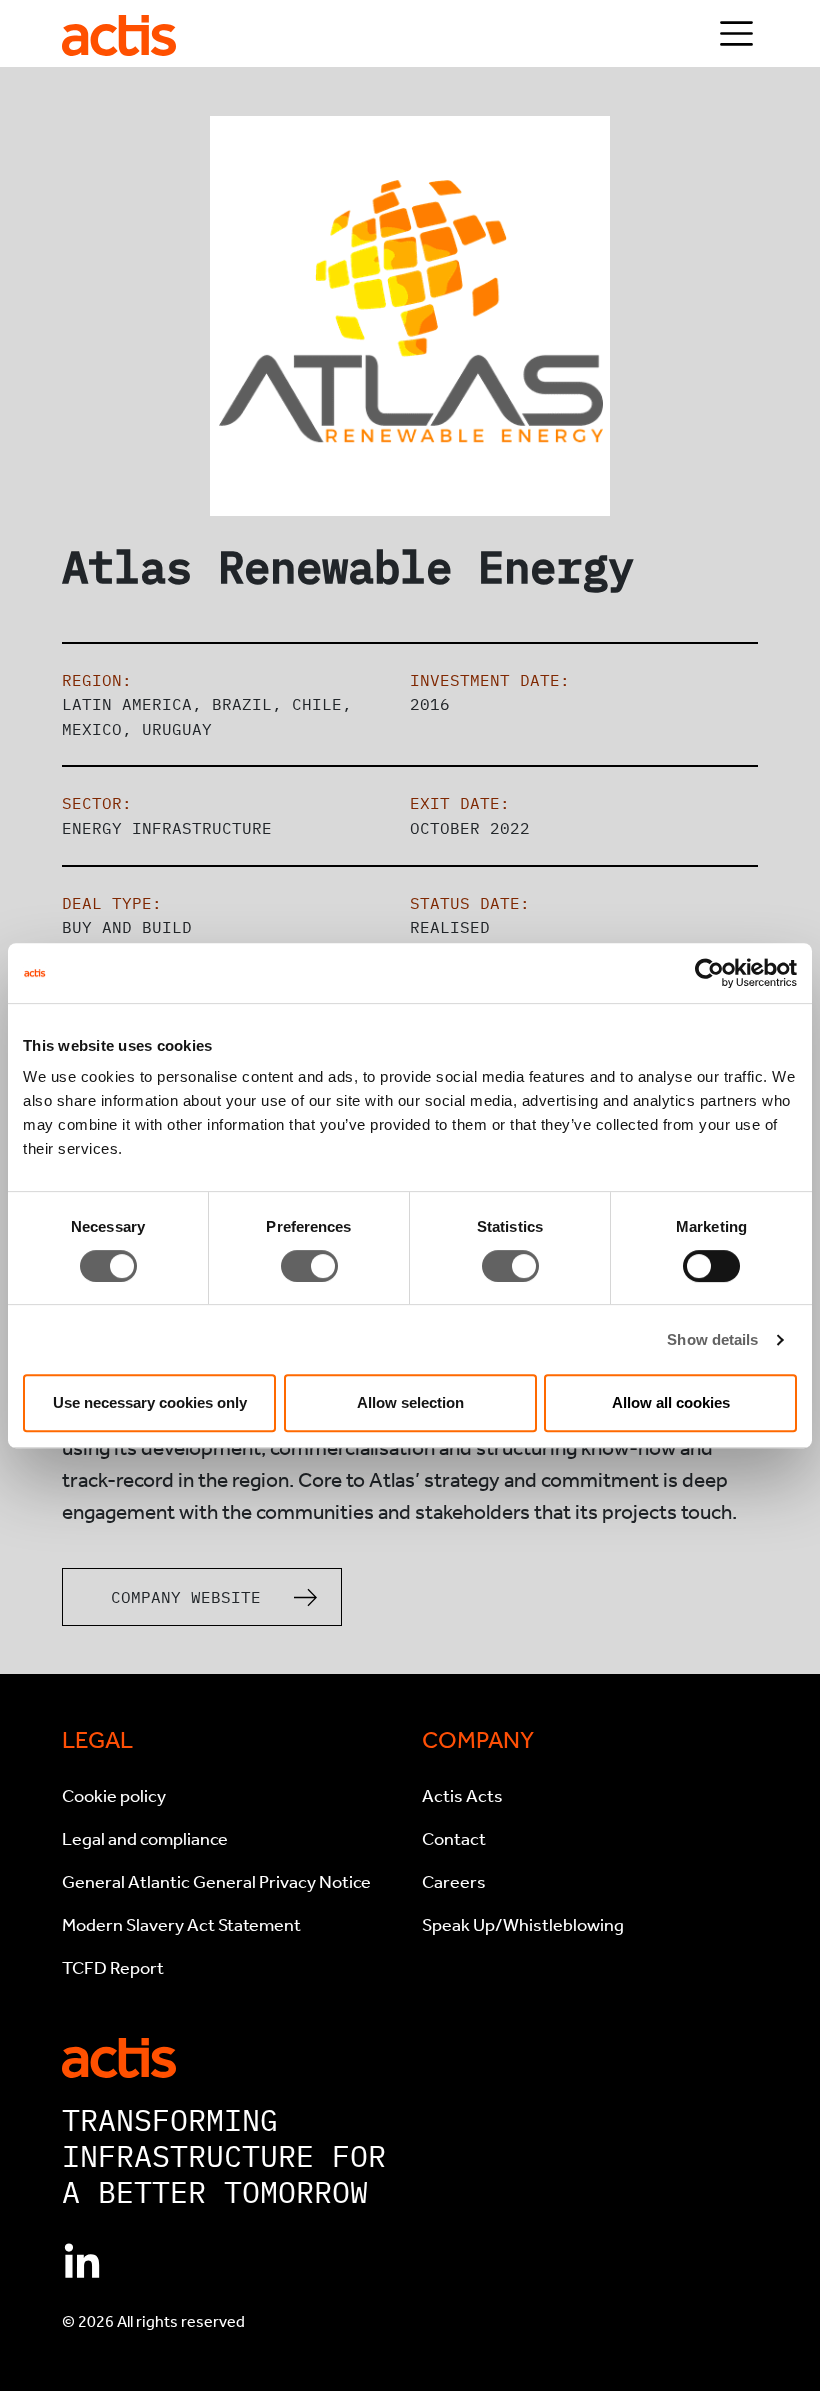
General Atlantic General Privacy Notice (216, 1882)
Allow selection (410, 1402)
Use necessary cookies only (150, 1402)
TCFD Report (113, 1968)
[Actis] (119, 2056)
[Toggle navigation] (736, 33)
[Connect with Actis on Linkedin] (82, 2263)
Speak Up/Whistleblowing (523, 1925)
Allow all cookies (671, 1402)
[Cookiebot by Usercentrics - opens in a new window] (709, 973)
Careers (454, 1882)
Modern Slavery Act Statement (181, 1925)
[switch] (309, 1266)
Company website (186, 1597)
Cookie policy (114, 1796)
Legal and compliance (145, 1839)
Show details (712, 1339)
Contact (454, 1839)
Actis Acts (462, 1796)
